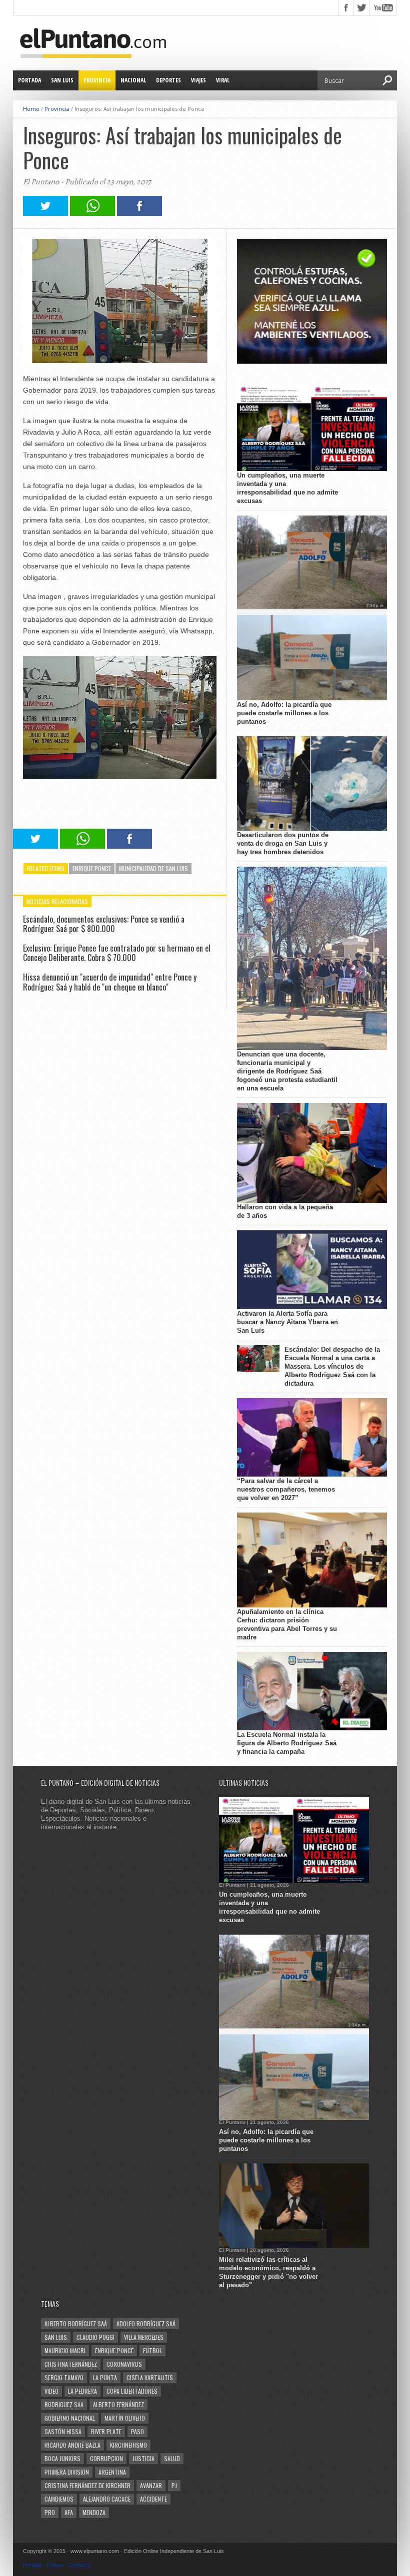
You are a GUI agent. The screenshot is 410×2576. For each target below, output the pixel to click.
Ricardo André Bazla (72, 2445)
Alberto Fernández (118, 2404)
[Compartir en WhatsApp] (92, 213)
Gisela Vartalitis (150, 2377)
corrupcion (106, 2458)
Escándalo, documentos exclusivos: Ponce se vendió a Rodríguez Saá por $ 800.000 (104, 924)
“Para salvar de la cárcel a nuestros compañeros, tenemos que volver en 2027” (286, 1489)
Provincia (97, 80)
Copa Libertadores (132, 2391)
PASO (137, 2431)
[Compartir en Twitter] (45, 213)
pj (174, 2485)
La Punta (105, 2377)
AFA (69, 2512)
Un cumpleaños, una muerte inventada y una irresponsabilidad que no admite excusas (287, 488)
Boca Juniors (62, 2458)
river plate (106, 2431)
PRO (50, 2512)
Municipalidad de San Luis (153, 868)
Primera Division (67, 2472)
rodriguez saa (64, 2404)
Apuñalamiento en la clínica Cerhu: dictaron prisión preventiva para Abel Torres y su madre (287, 1624)
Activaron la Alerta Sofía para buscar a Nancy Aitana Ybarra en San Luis (287, 1322)
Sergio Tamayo (64, 2377)
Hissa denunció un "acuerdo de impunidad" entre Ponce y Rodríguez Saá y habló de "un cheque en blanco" (110, 982)
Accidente (153, 2499)
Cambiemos (59, 2499)
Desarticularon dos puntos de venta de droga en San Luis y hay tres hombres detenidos (283, 843)
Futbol (152, 2350)
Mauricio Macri (65, 2350)
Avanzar (151, 2485)
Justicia (143, 2458)
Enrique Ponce (92, 868)
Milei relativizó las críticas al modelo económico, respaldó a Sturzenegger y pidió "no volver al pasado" (268, 2272)
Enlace (55, 2565)
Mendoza (94, 2512)
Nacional (133, 80)
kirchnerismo (128, 2445)
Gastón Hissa (63, 2431)
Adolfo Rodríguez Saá (146, 2323)
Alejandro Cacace (107, 2499)
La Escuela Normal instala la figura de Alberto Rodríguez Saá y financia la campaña (287, 1743)
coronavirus (124, 2364)
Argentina (112, 2472)
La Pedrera (82, 2391)
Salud (172, 2458)
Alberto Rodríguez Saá (76, 2323)
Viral (223, 80)
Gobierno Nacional (70, 2418)
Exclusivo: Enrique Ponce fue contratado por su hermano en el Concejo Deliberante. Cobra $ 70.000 (117, 953)
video (51, 2391)
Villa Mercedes (144, 2337)
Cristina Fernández (71, 2364)
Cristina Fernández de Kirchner (87, 2485)
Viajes (198, 80)
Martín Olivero (125, 2418)
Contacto (79, 2565)
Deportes (168, 80)
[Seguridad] (312, 361)
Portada (29, 80)
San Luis (62, 80)
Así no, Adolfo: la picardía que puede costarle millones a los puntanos (284, 713)
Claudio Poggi (95, 2337)
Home (31, 109)
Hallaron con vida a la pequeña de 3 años (285, 1211)
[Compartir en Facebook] (139, 213)
